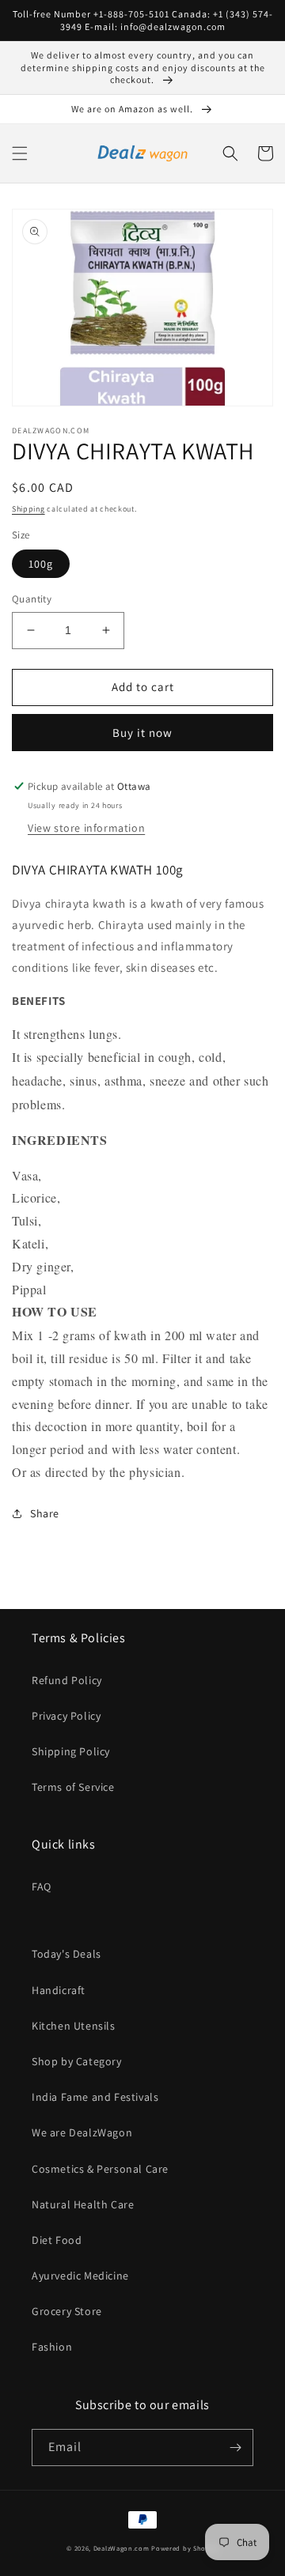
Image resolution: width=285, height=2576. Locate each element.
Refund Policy (67, 1680)
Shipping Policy (71, 1751)
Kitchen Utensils (74, 2026)
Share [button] (45, 1513)
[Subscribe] (235, 2448)
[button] (20, 153)
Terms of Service (73, 1787)
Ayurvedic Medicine (80, 2276)
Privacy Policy (66, 1716)
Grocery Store (67, 2311)
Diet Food (57, 2240)
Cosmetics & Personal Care (100, 2169)
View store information (86, 828)
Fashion (52, 2347)
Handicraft (59, 1990)
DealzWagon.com (122, 2548)
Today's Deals (66, 1954)
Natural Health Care (83, 2204)
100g (41, 564)
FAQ (42, 1887)
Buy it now (142, 733)
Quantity (32, 599)
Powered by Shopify (185, 2548)
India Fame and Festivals (95, 2097)
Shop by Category (77, 2061)
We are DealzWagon (82, 2132)
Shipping (28, 509)
